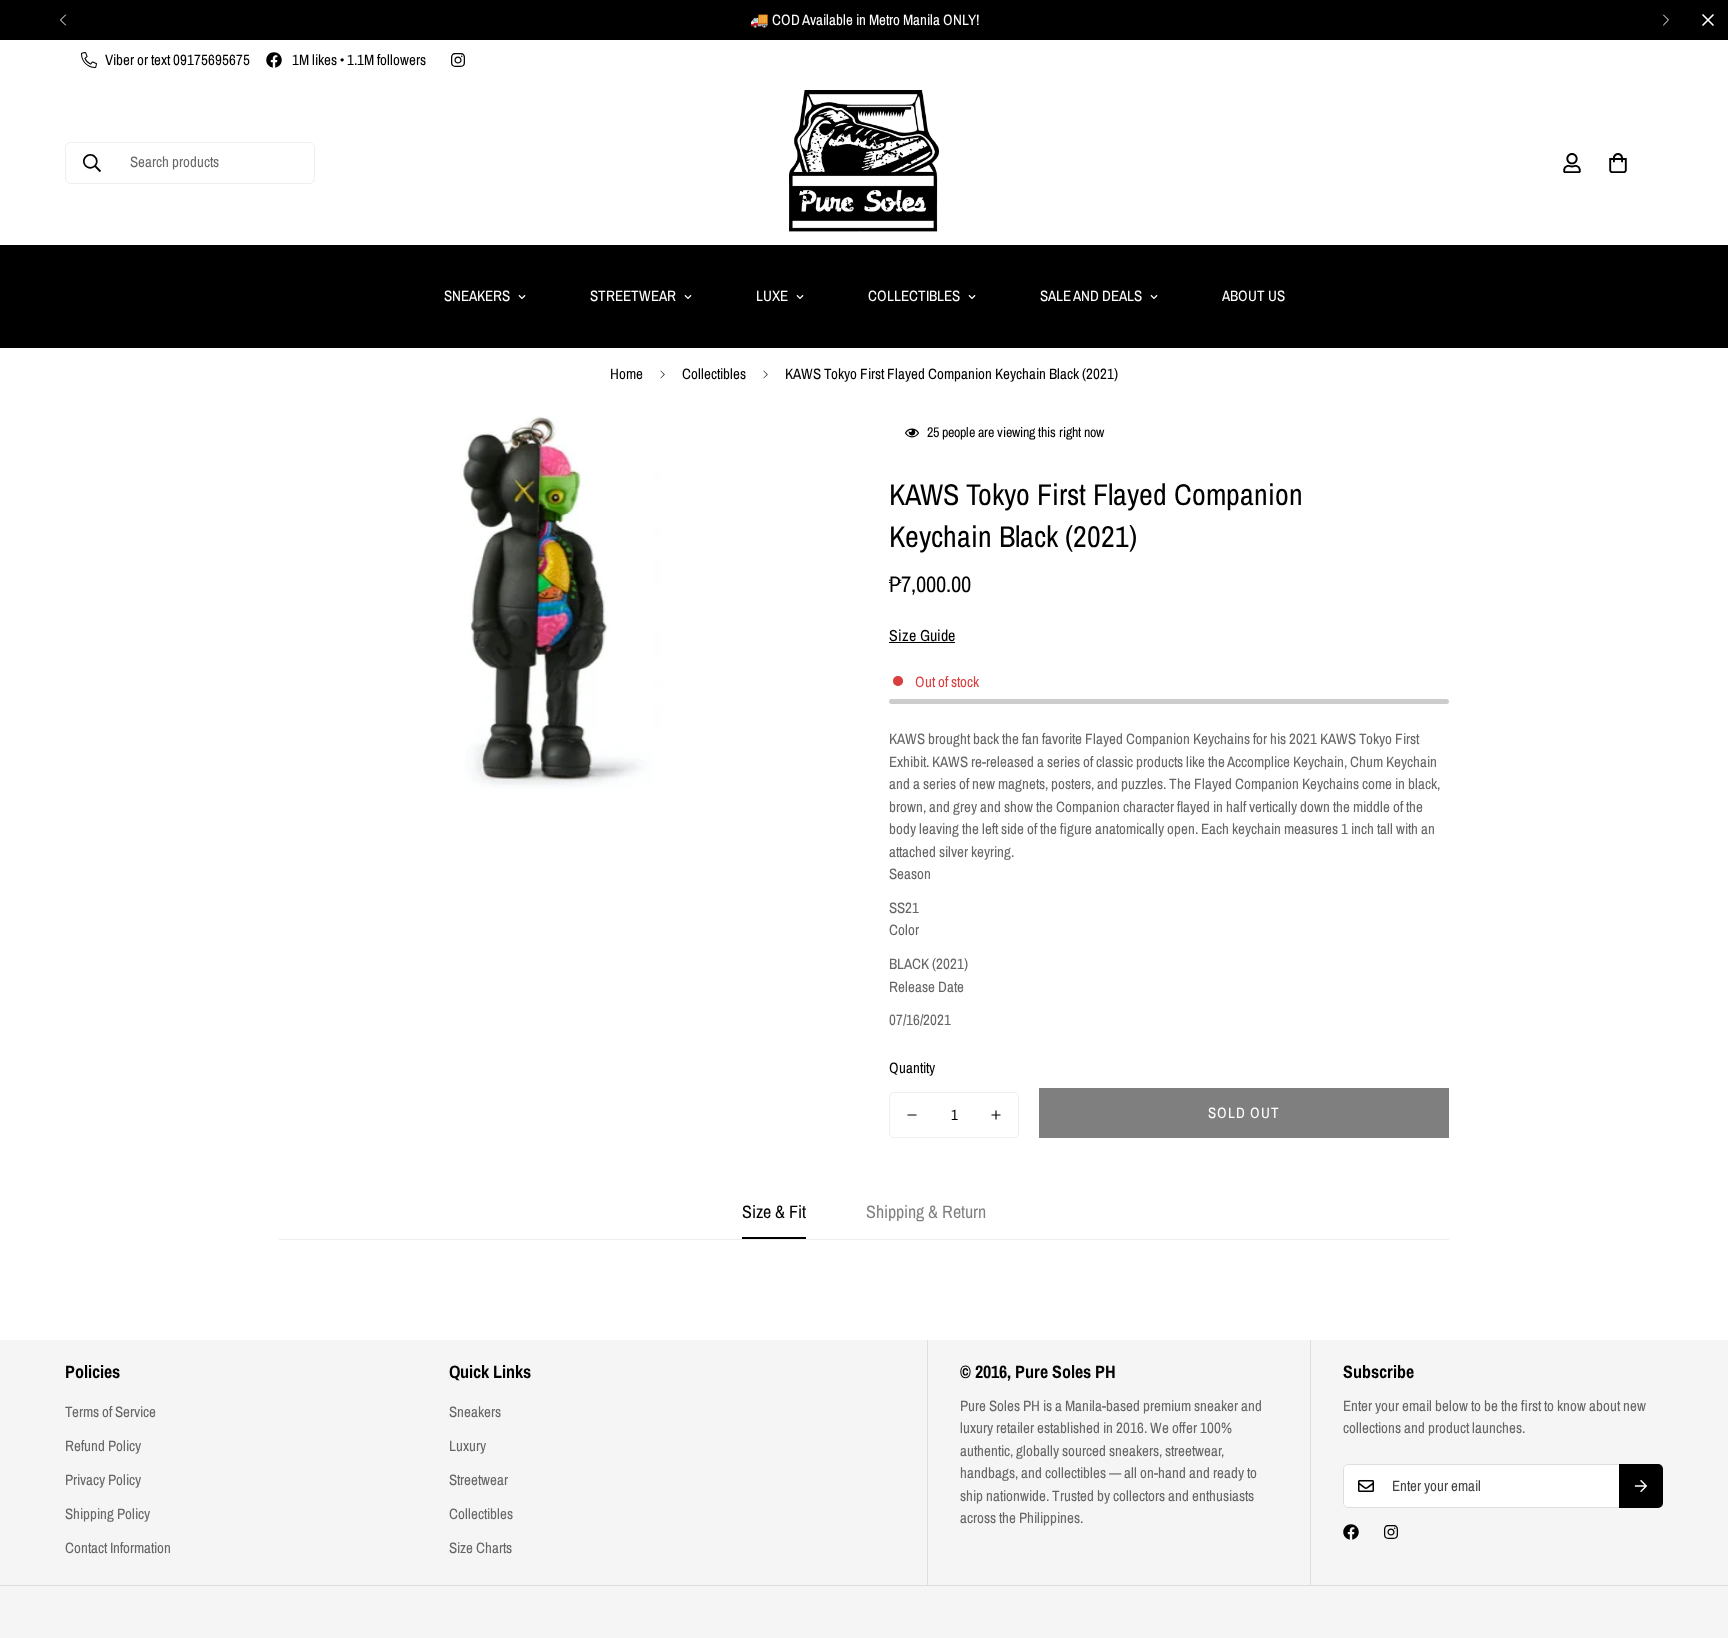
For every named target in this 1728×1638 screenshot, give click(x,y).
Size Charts (480, 1547)
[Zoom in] (796, 458)
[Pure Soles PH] (864, 162)
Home (626, 373)
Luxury (467, 1445)
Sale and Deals (1091, 295)
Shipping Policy (107, 1513)
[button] (1618, 163)
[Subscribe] (1641, 1486)
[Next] (1665, 20)
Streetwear (633, 295)
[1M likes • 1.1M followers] (1351, 1532)
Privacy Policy (103, 1479)
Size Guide (922, 635)
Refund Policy (103, 1445)
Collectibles (914, 295)
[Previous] (62, 20)
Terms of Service (110, 1411)
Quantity (912, 1067)
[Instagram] (458, 60)
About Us (1253, 295)
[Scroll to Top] (1689, 1529)
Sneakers (477, 295)
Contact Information (118, 1547)
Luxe (772, 295)
